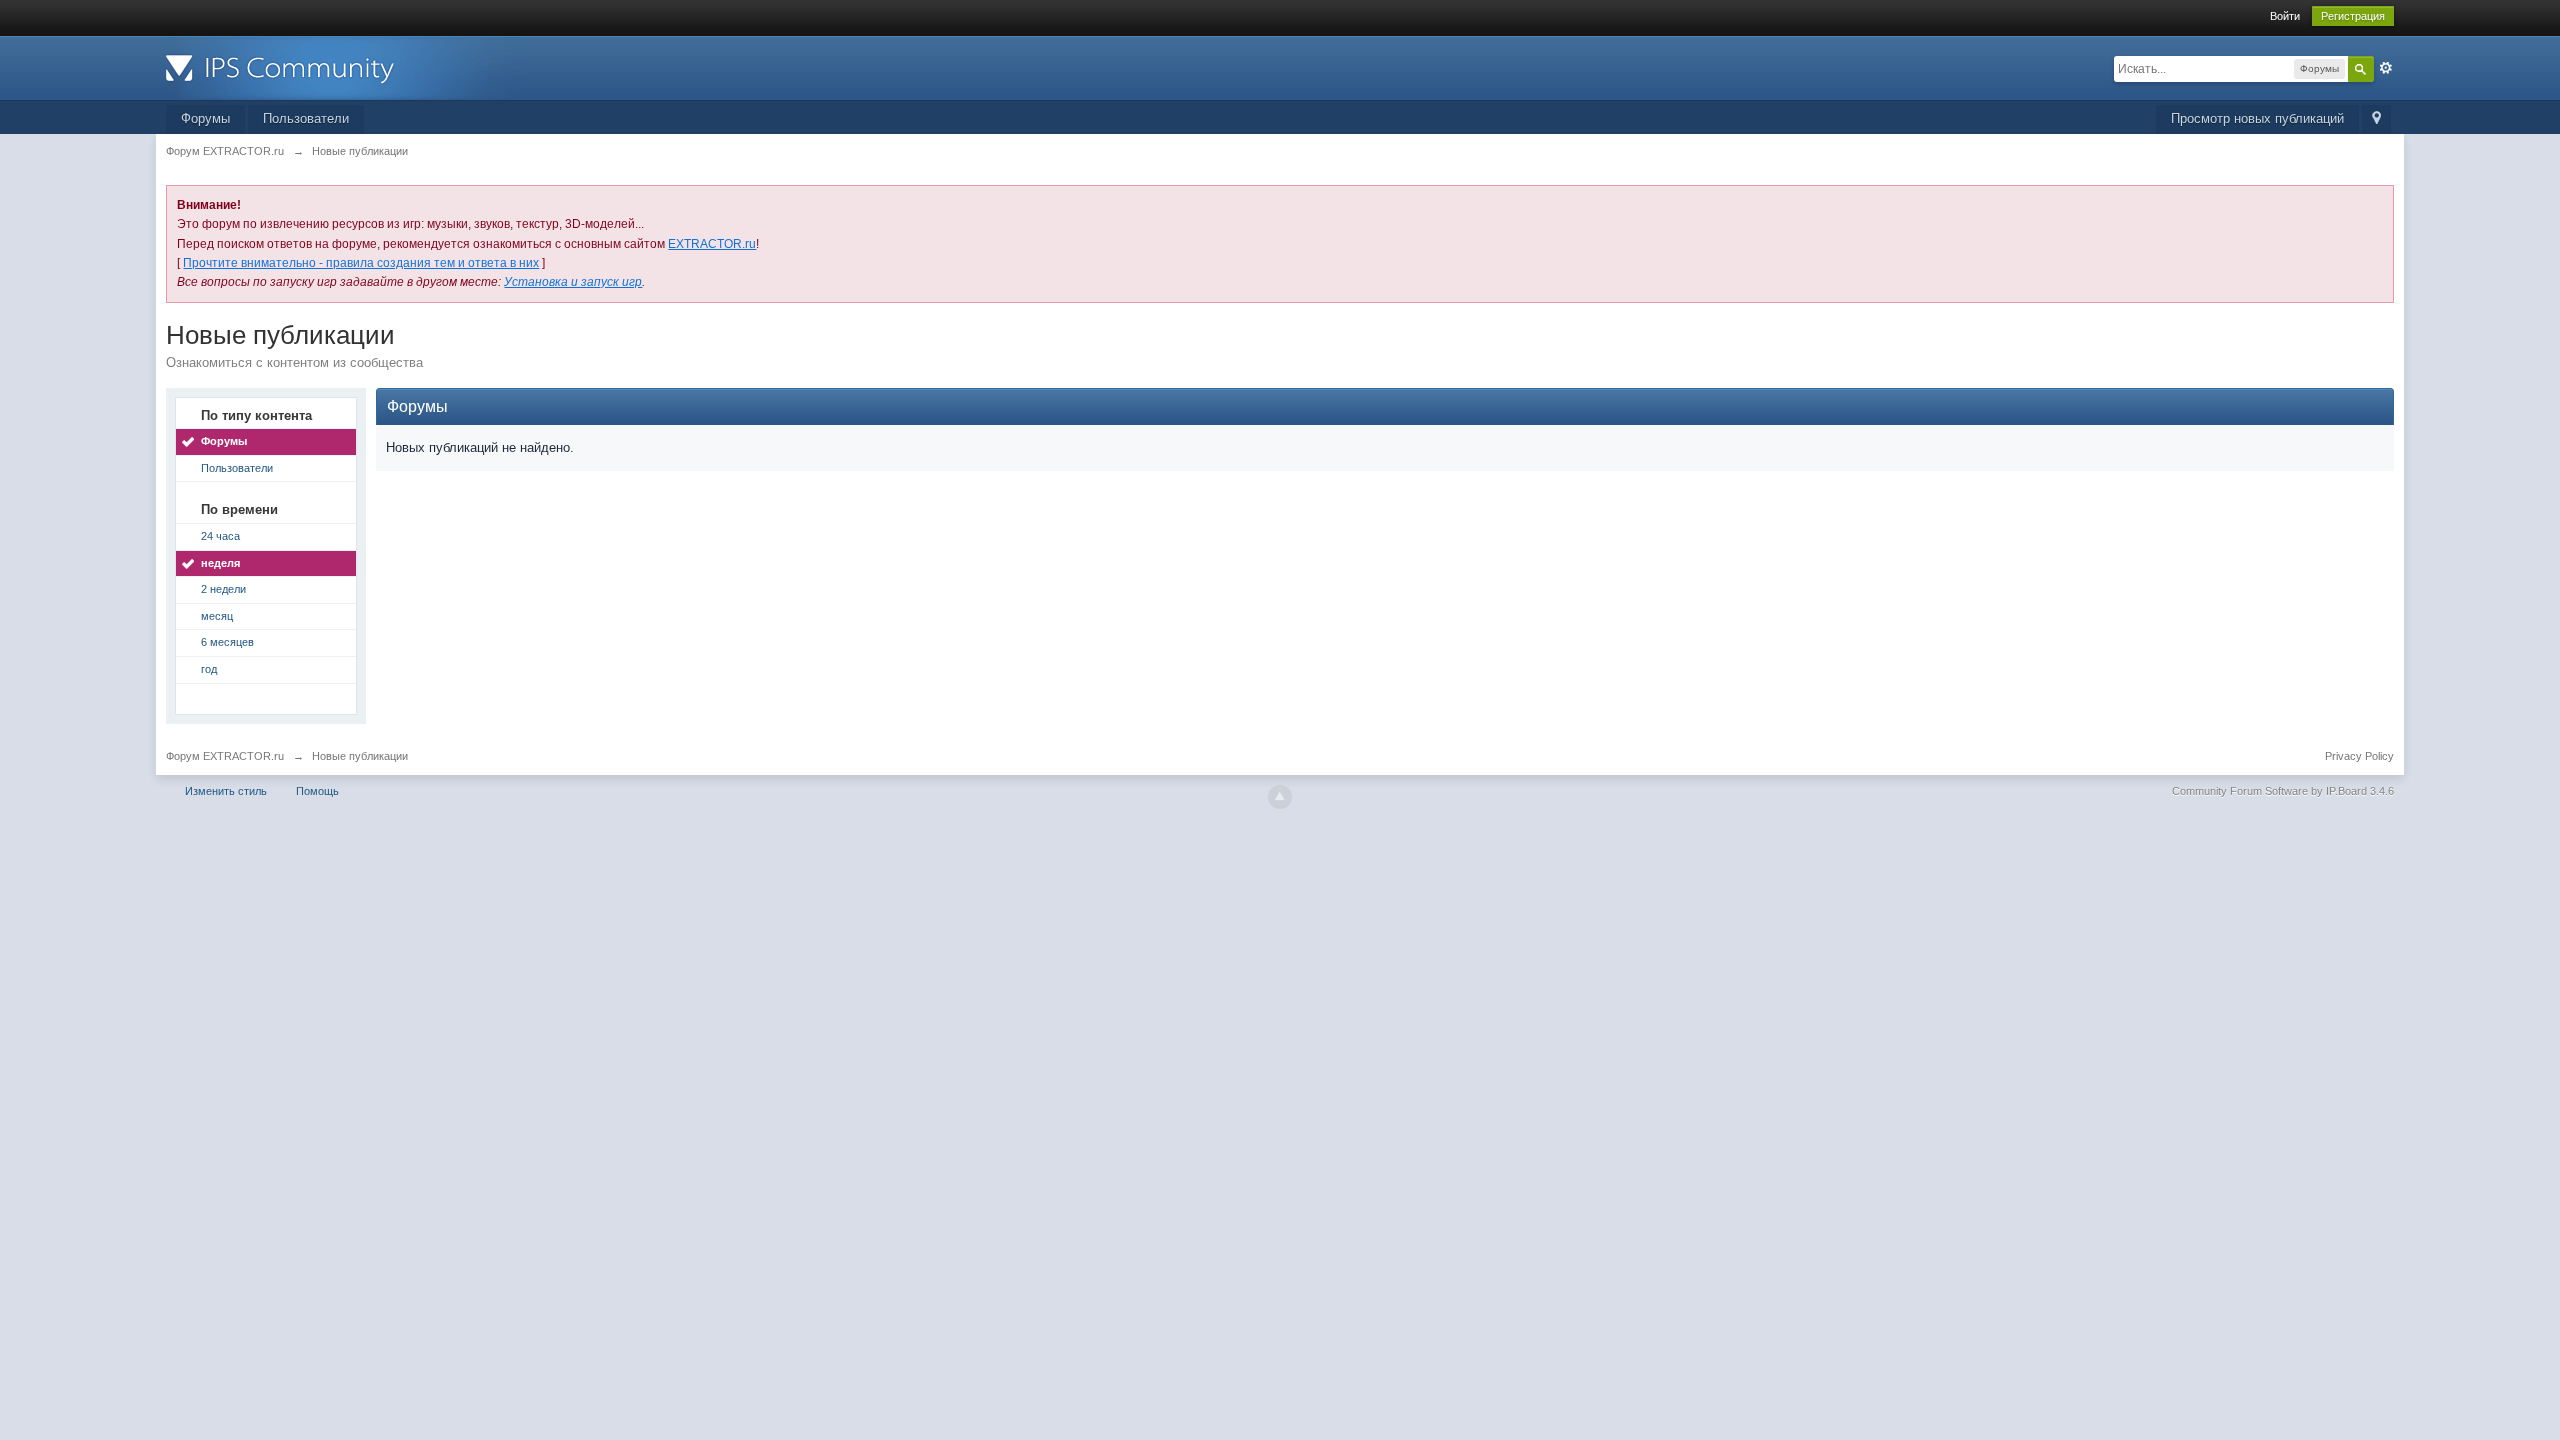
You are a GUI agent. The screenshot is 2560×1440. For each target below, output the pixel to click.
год (209, 669)
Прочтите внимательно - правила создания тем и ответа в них (361, 263)
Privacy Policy (2359, 756)
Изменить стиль (226, 791)
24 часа (220, 536)
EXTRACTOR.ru (712, 244)
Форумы (205, 118)
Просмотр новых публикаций (2257, 118)
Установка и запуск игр (573, 282)
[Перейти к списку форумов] (345, 66)
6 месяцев (227, 642)
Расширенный (2386, 68)
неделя (220, 563)
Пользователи (306, 118)
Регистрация (2353, 16)
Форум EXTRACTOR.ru (225, 756)
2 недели (223, 589)
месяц (217, 616)
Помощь (317, 791)
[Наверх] (1280, 797)
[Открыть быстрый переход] (2376, 119)
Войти (2285, 16)
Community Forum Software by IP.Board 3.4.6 (2283, 791)
